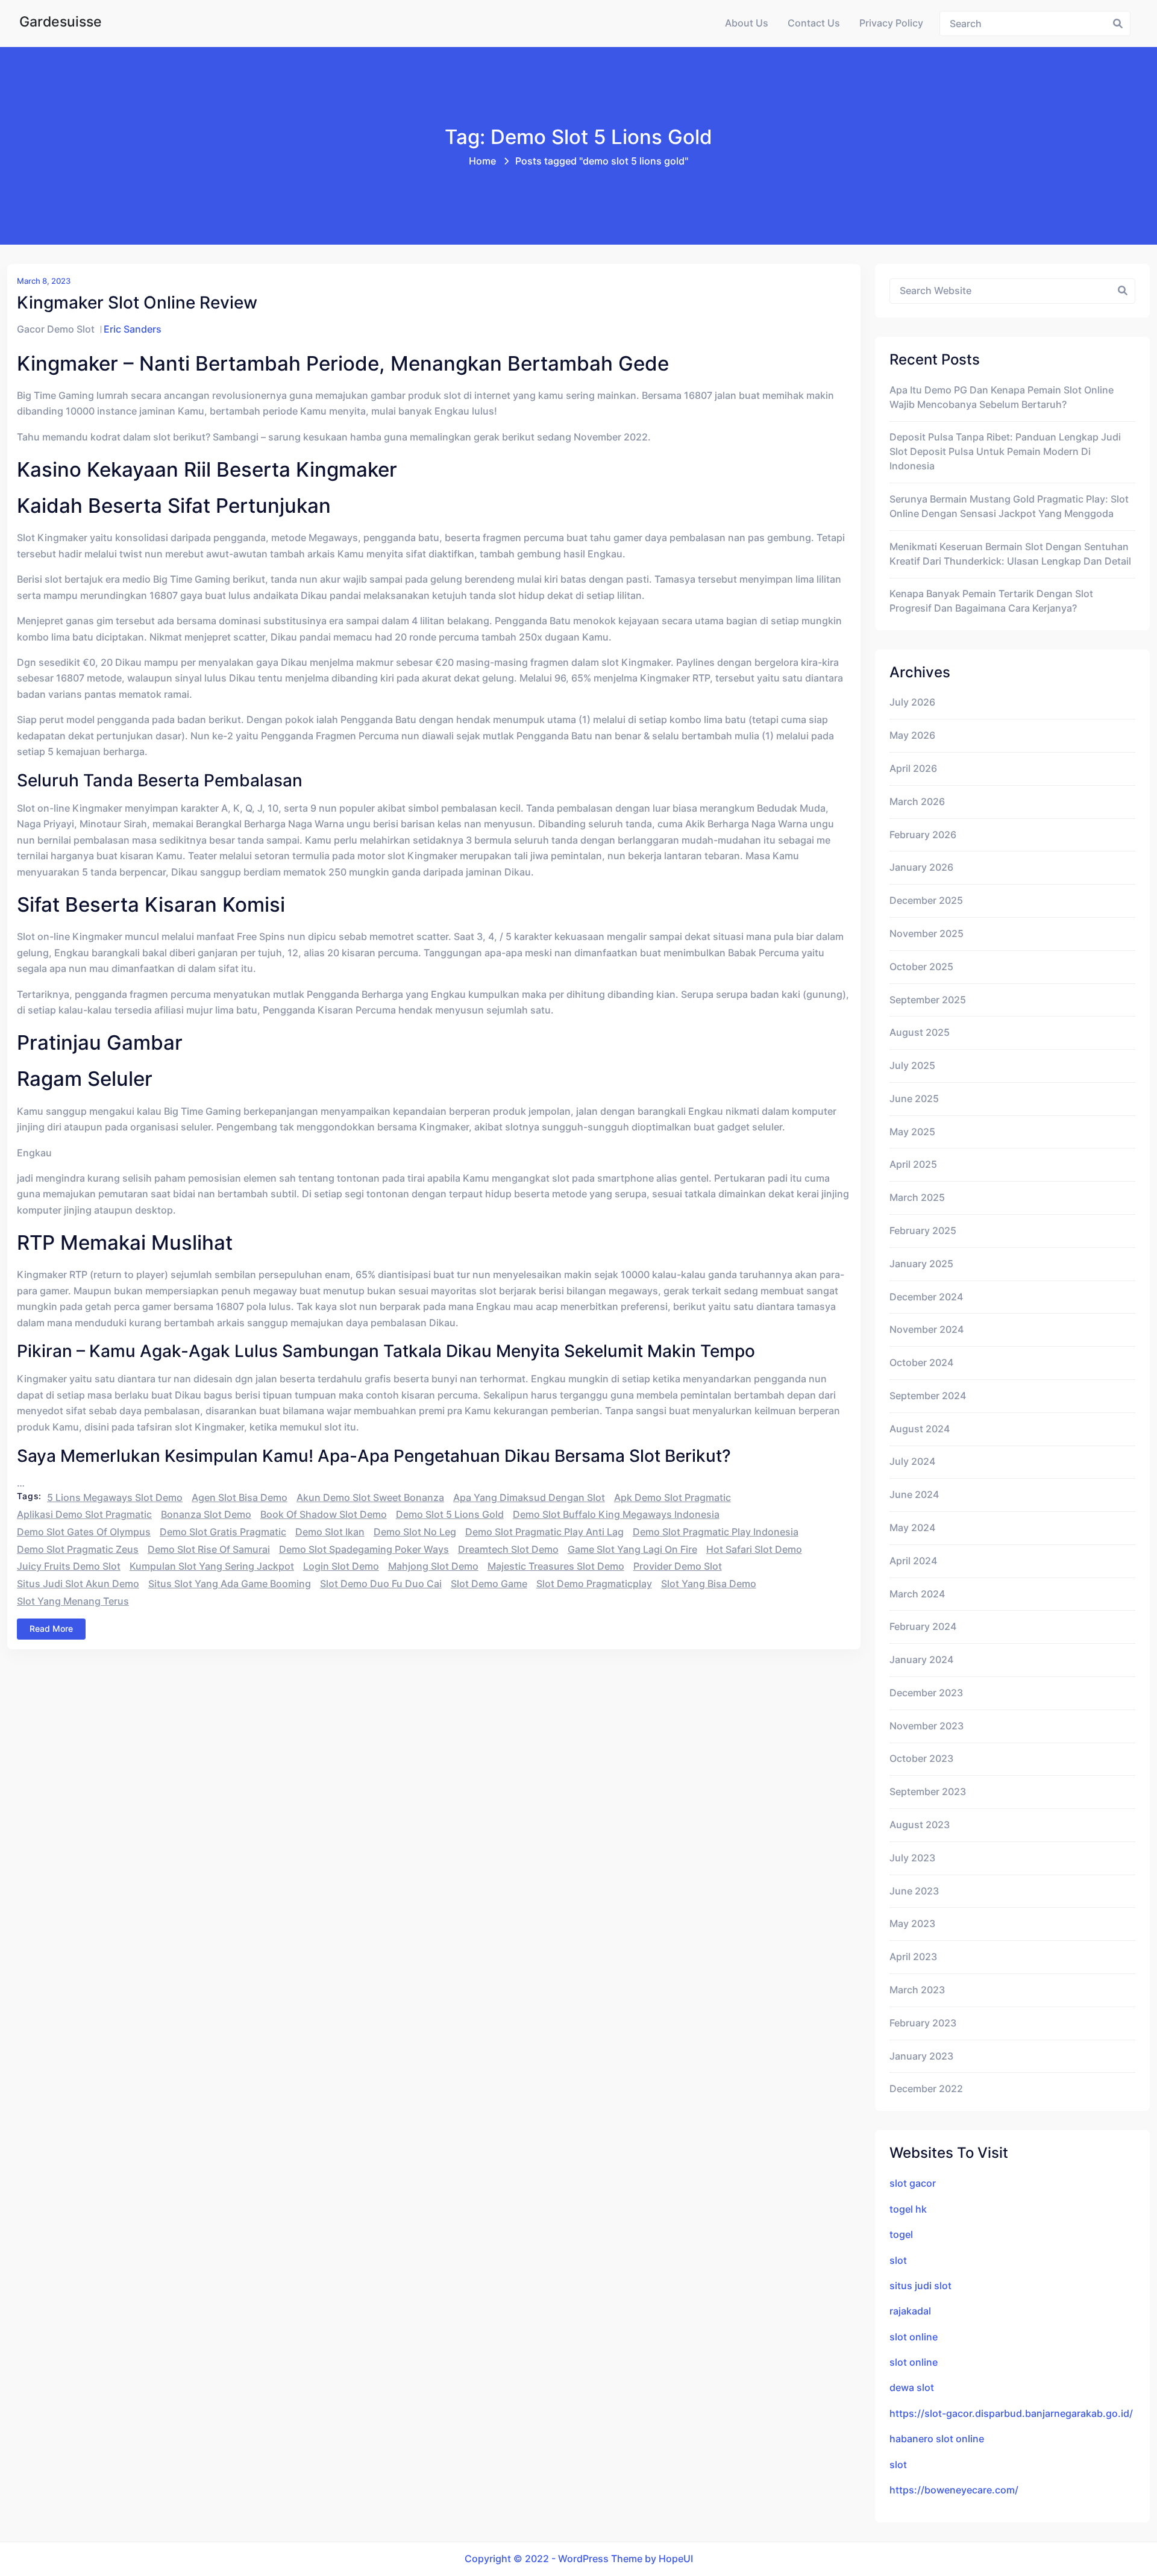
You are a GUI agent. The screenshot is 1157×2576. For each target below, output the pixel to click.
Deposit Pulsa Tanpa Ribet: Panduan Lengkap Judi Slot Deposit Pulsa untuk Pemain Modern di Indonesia (1005, 452)
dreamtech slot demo (508, 1550)
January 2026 (921, 867)
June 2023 (914, 1891)
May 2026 (912, 735)
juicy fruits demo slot (69, 1566)
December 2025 (926, 901)
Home (482, 161)
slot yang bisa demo (709, 1584)
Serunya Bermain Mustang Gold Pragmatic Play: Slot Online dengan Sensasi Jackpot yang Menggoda (1009, 506)
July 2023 (912, 1858)
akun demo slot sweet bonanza (370, 1498)
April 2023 (913, 1957)
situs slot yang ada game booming (230, 1584)
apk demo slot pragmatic (673, 1498)
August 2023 (920, 1825)
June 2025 (914, 1099)
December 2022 (926, 2089)
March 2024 (917, 1594)
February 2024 (923, 1627)
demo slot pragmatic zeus (78, 1550)
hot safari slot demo (754, 1550)
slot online (914, 2337)
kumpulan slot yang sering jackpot (212, 1566)
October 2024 (921, 1363)
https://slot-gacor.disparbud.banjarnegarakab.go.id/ (1011, 2414)
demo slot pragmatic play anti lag (544, 1532)
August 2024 (920, 1429)
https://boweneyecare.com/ (954, 2490)
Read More (51, 1628)
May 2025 (912, 1132)
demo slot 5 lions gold (450, 1515)
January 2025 (921, 1264)
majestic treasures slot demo (556, 1566)
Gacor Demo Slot (56, 329)
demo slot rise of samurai (209, 1550)
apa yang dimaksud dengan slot (529, 1498)
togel (901, 2235)
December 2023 (926, 1693)
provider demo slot (678, 1566)
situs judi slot (920, 2286)
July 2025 (912, 1066)
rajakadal (910, 2311)
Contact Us (814, 23)
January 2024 (921, 1660)
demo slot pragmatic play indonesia (716, 1532)
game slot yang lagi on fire (632, 1550)
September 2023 (928, 1792)
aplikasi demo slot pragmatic (84, 1515)
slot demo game (489, 1584)
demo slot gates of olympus (84, 1532)
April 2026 (913, 769)
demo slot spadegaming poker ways (364, 1550)
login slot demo (341, 1566)
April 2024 (913, 1561)
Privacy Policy (891, 23)
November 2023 (927, 1726)
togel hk (908, 2209)
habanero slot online (937, 2439)
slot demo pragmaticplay (594, 1584)
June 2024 (914, 1495)
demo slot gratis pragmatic (223, 1532)
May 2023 (912, 1924)
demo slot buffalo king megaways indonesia (616, 1515)
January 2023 (921, 2056)
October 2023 (921, 1759)
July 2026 (912, 702)
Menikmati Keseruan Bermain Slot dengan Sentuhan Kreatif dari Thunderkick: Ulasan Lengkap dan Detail (1010, 554)
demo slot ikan (330, 1532)
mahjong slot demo (433, 1566)
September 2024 (928, 1396)
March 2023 (917, 1990)
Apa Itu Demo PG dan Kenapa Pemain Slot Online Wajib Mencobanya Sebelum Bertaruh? (1002, 397)
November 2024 (927, 1330)
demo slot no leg (415, 1532)
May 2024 (912, 1528)
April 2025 (913, 1164)
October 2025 (921, 967)
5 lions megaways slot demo (115, 1498)
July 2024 (912, 1462)
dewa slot (912, 2388)
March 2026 (917, 802)
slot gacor (913, 2183)
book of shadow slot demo (324, 1515)
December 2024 (926, 1297)
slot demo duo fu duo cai (381, 1584)
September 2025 (928, 1000)
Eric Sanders (133, 329)
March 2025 (917, 1198)
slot (898, 2261)
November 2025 (927, 934)
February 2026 (923, 835)
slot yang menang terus (73, 1601)
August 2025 (920, 1033)
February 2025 (923, 1231)
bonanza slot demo (206, 1515)
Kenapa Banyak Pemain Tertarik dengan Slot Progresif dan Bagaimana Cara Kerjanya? (991, 601)
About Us (747, 23)
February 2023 (923, 2023)
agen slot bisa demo (240, 1498)
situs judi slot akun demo (78, 1584)
